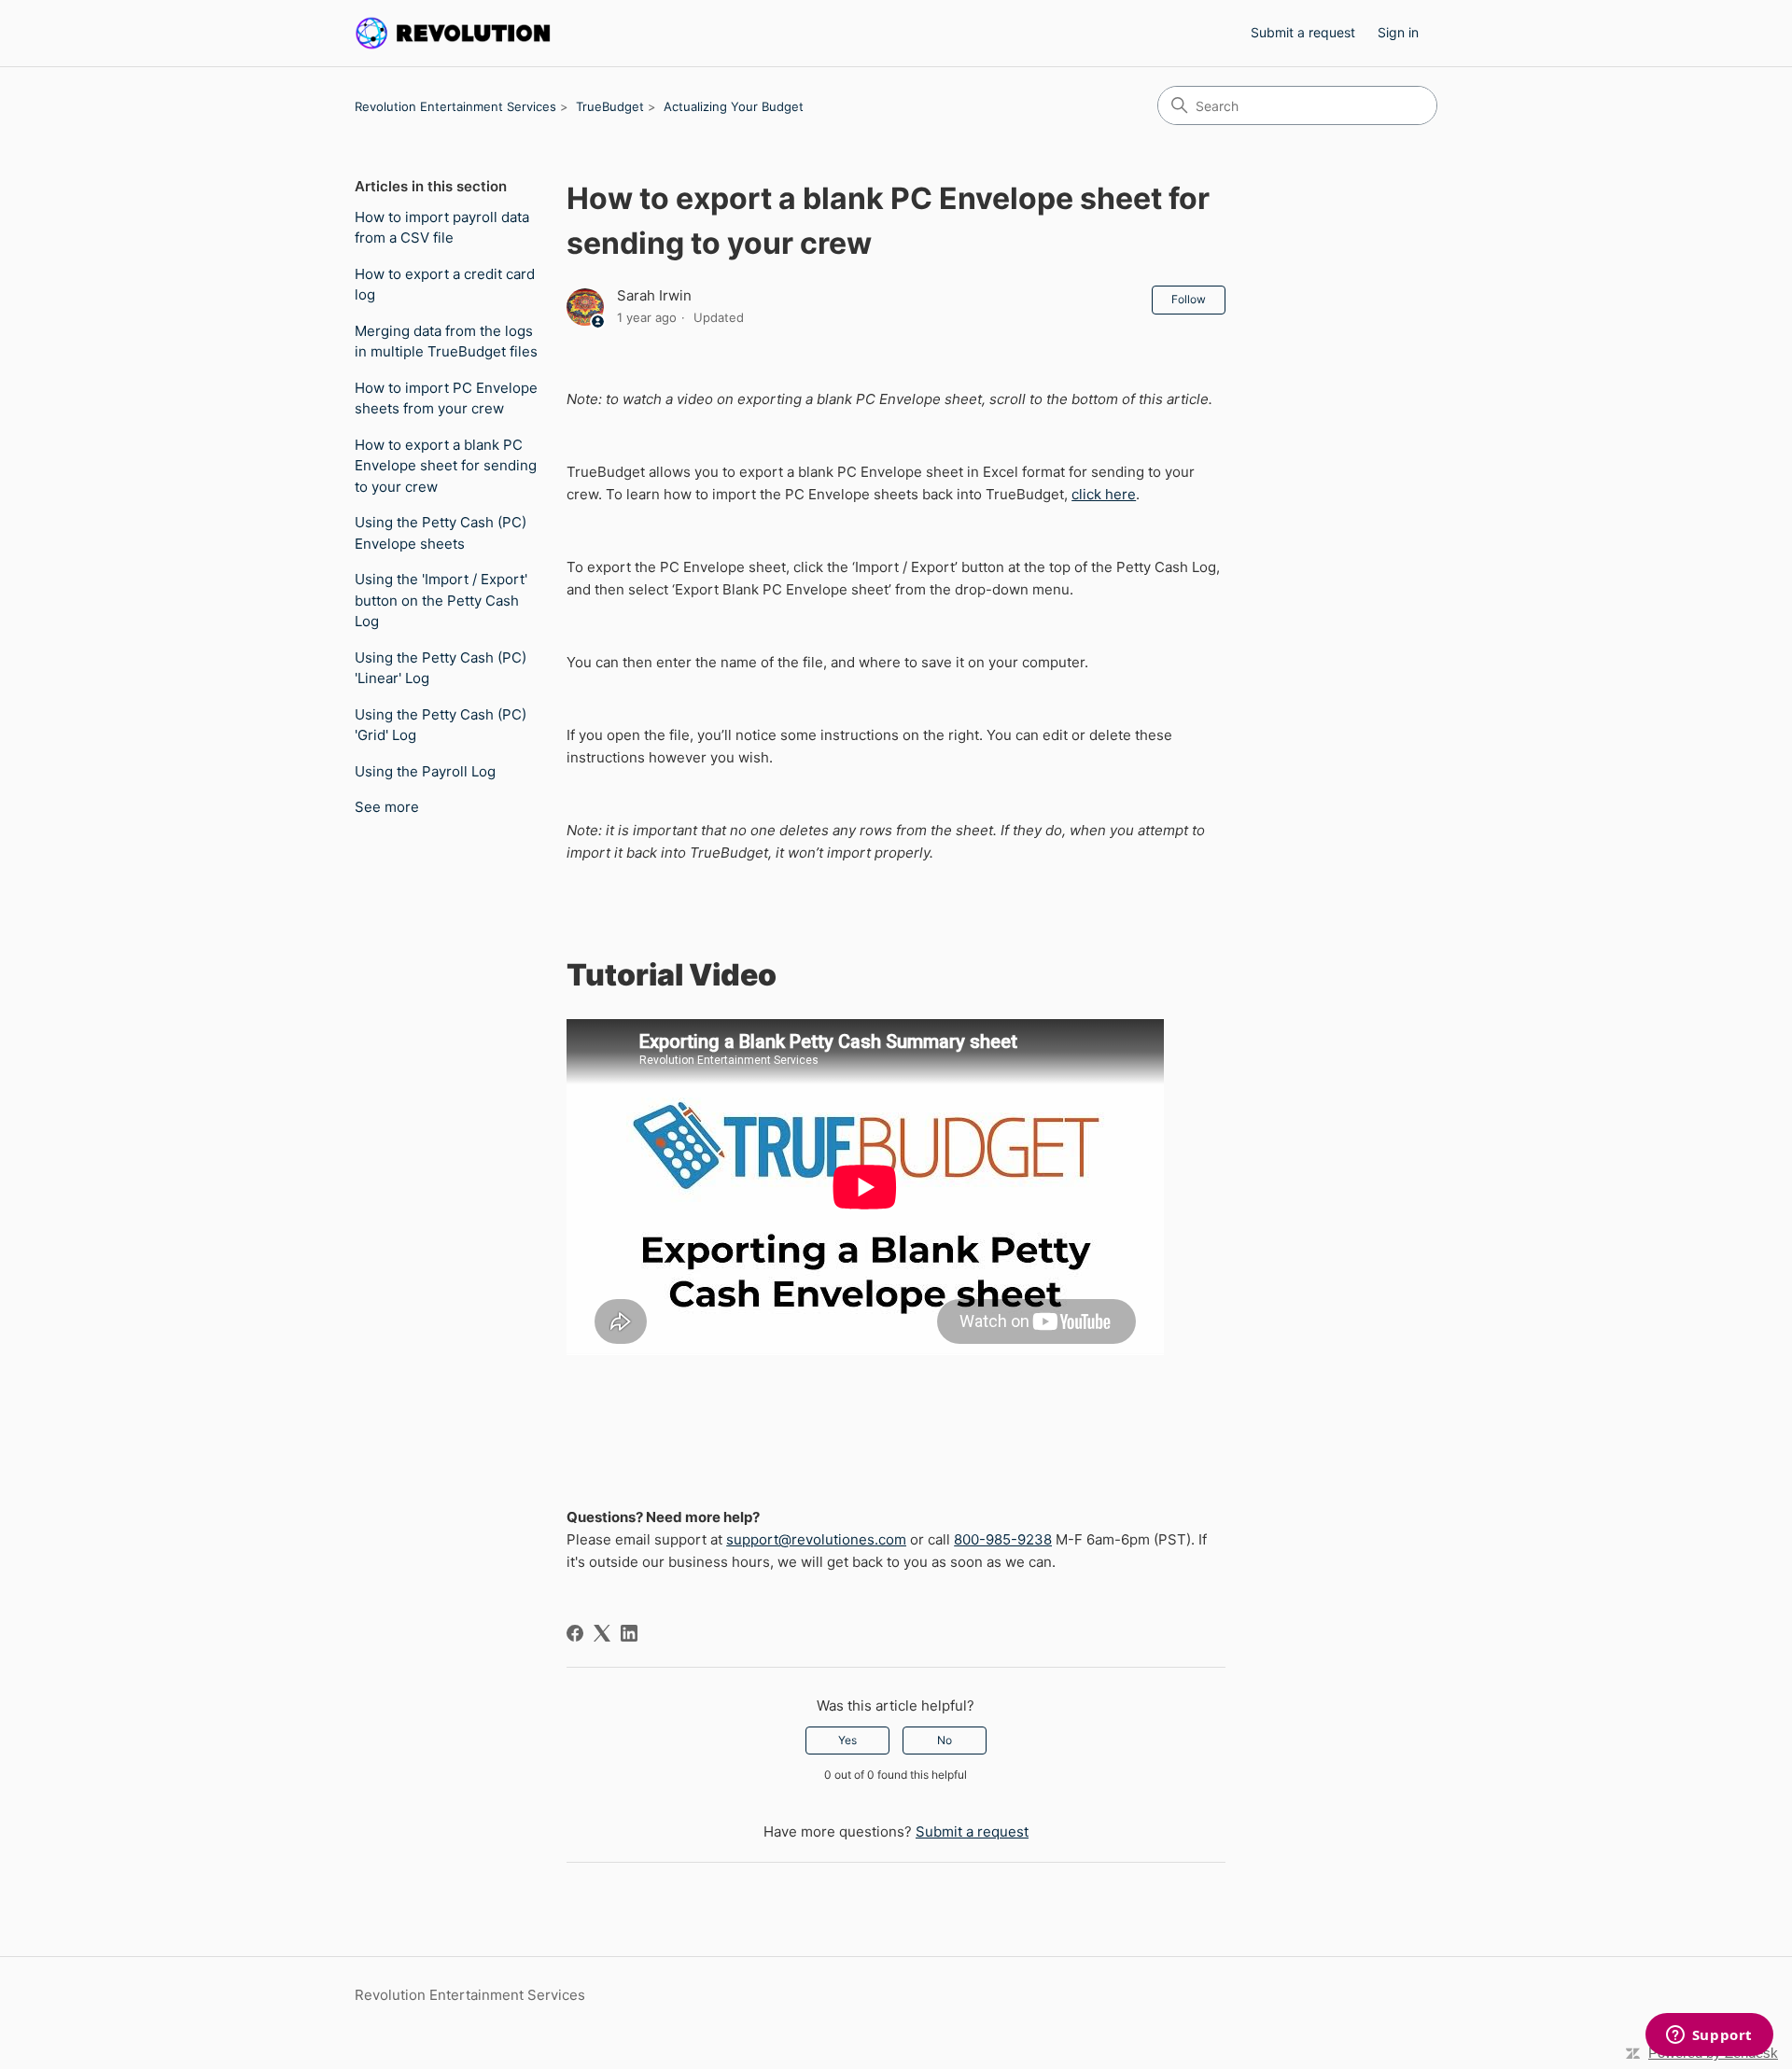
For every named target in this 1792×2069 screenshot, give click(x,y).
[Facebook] (575, 1633)
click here (1104, 494)
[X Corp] (602, 1633)
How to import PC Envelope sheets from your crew (446, 398)
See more (387, 807)
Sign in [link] (1398, 32)
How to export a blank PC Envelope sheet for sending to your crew (446, 466)
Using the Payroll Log (425, 771)
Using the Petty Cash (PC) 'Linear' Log (441, 668)
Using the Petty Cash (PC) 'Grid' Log (441, 725)
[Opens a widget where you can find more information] (1709, 2036)
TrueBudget (610, 106)
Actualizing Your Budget (734, 106)
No (945, 1740)
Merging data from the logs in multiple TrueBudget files (446, 342)
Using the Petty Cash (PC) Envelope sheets (441, 533)
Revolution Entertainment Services (455, 106)
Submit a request (1303, 32)
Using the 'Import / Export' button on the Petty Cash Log (441, 600)
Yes (847, 1740)
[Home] (454, 33)
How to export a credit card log (445, 285)
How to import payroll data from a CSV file (442, 228)
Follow (1189, 299)
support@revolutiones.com (816, 1539)
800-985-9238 (1003, 1539)
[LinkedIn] (629, 1633)
